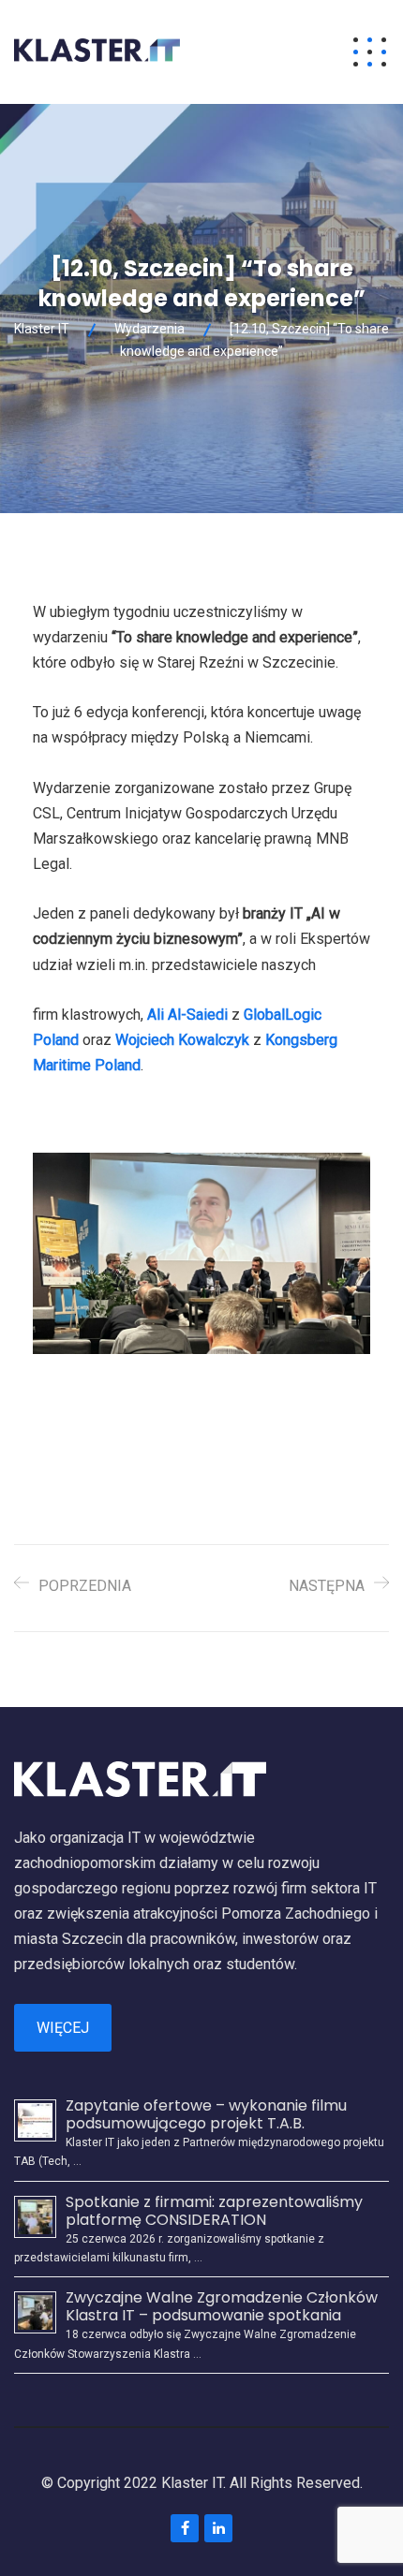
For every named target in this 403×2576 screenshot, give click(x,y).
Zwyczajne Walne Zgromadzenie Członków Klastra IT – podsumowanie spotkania (222, 2306)
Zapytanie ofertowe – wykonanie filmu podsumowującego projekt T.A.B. (206, 2114)
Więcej (63, 2028)
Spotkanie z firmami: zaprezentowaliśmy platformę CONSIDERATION (214, 2211)
